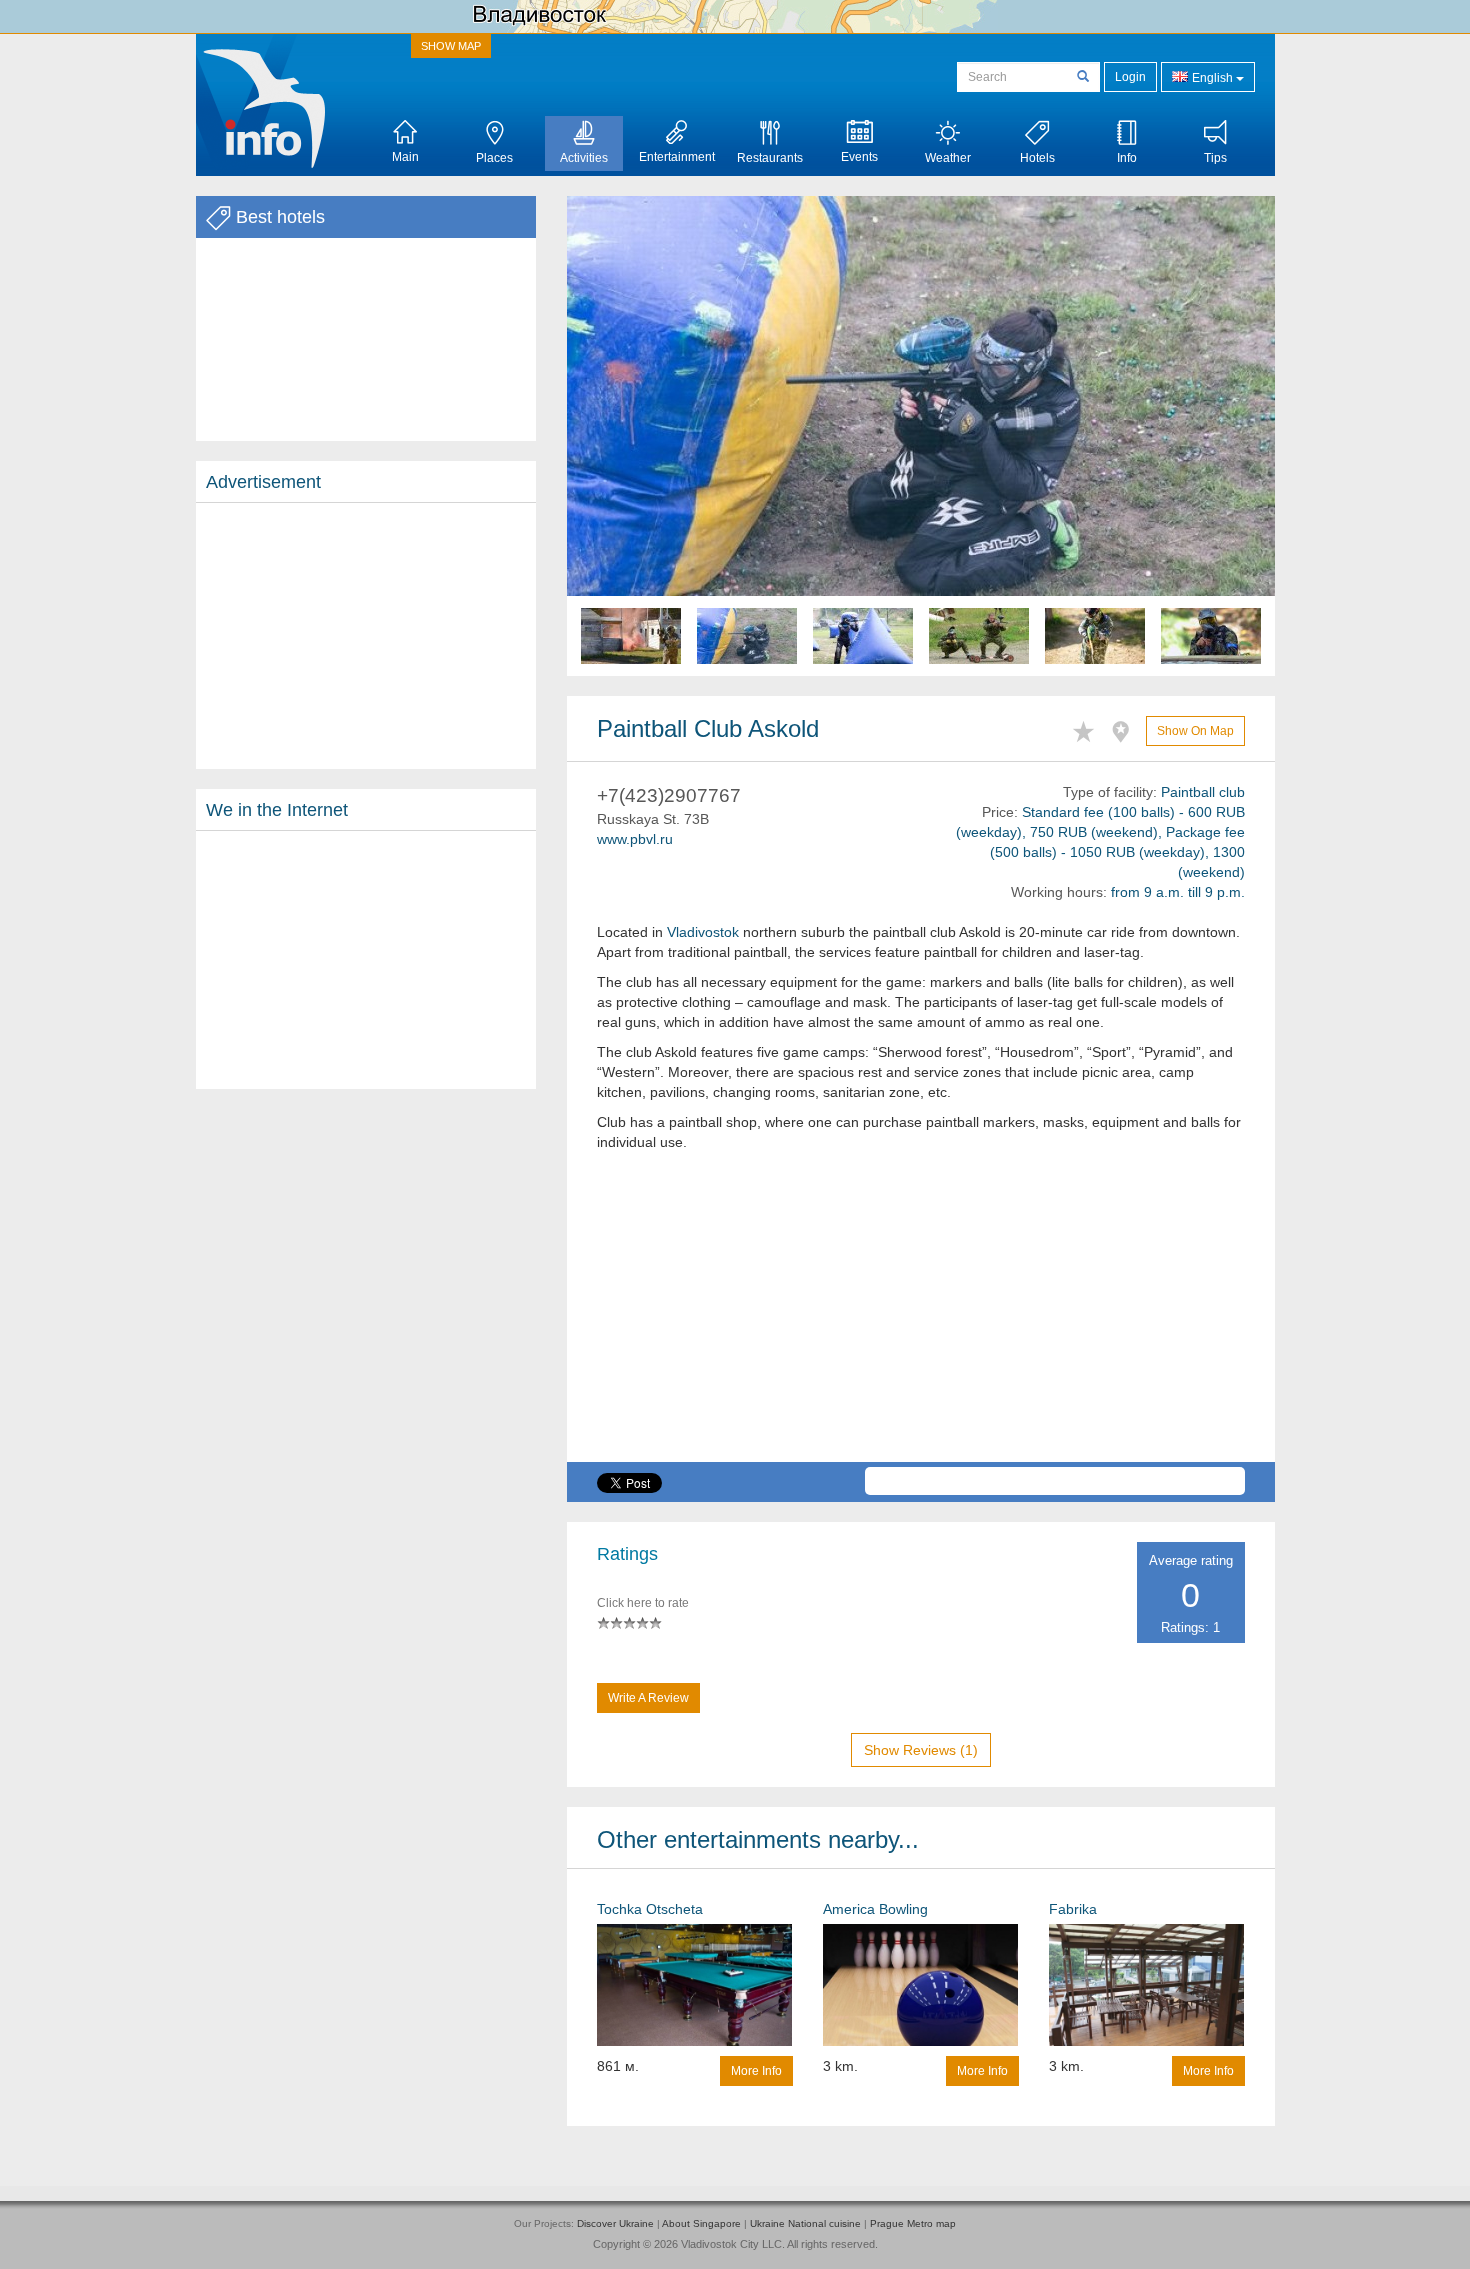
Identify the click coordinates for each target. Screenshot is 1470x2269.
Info (1127, 158)
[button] (620, 436)
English (1212, 78)
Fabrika (1073, 1909)
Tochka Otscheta (650, 1909)
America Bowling (875, 1909)
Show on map (1195, 731)
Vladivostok (703, 932)
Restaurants (770, 158)
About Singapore (701, 2223)
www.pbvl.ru (635, 839)
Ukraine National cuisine (805, 2223)
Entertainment (677, 157)
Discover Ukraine (615, 2223)
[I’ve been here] (1125, 728)
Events (859, 157)
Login (1130, 77)
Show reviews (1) (921, 1750)
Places (494, 158)
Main (405, 157)
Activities (584, 158)
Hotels (1037, 158)
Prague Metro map (913, 2223)
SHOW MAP (451, 46)
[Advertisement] (366, 636)
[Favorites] (1088, 728)
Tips (1215, 158)
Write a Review (648, 1698)
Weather (948, 158)
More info (756, 2071)
